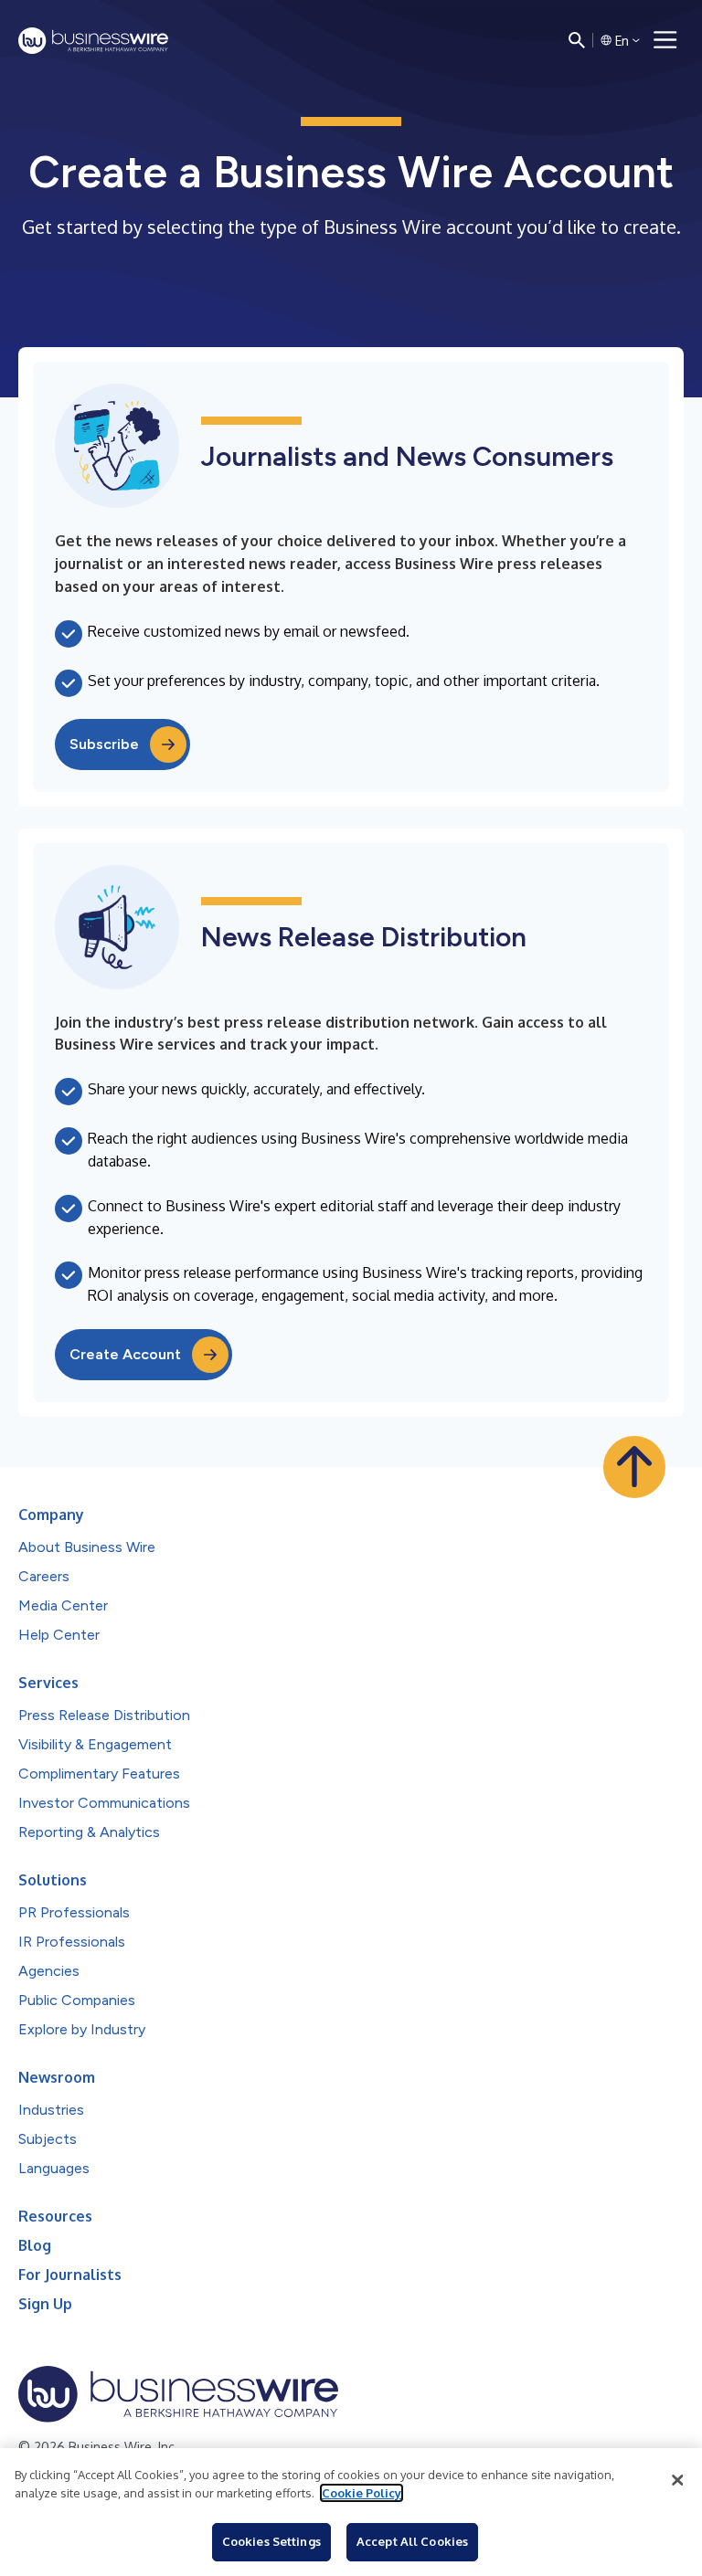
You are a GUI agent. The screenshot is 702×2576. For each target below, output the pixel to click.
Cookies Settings (271, 2541)
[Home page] (93, 41)
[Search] (577, 40)
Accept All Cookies (412, 2541)
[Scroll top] (634, 1467)
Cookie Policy (362, 2493)
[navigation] (665, 40)
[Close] (677, 2480)
